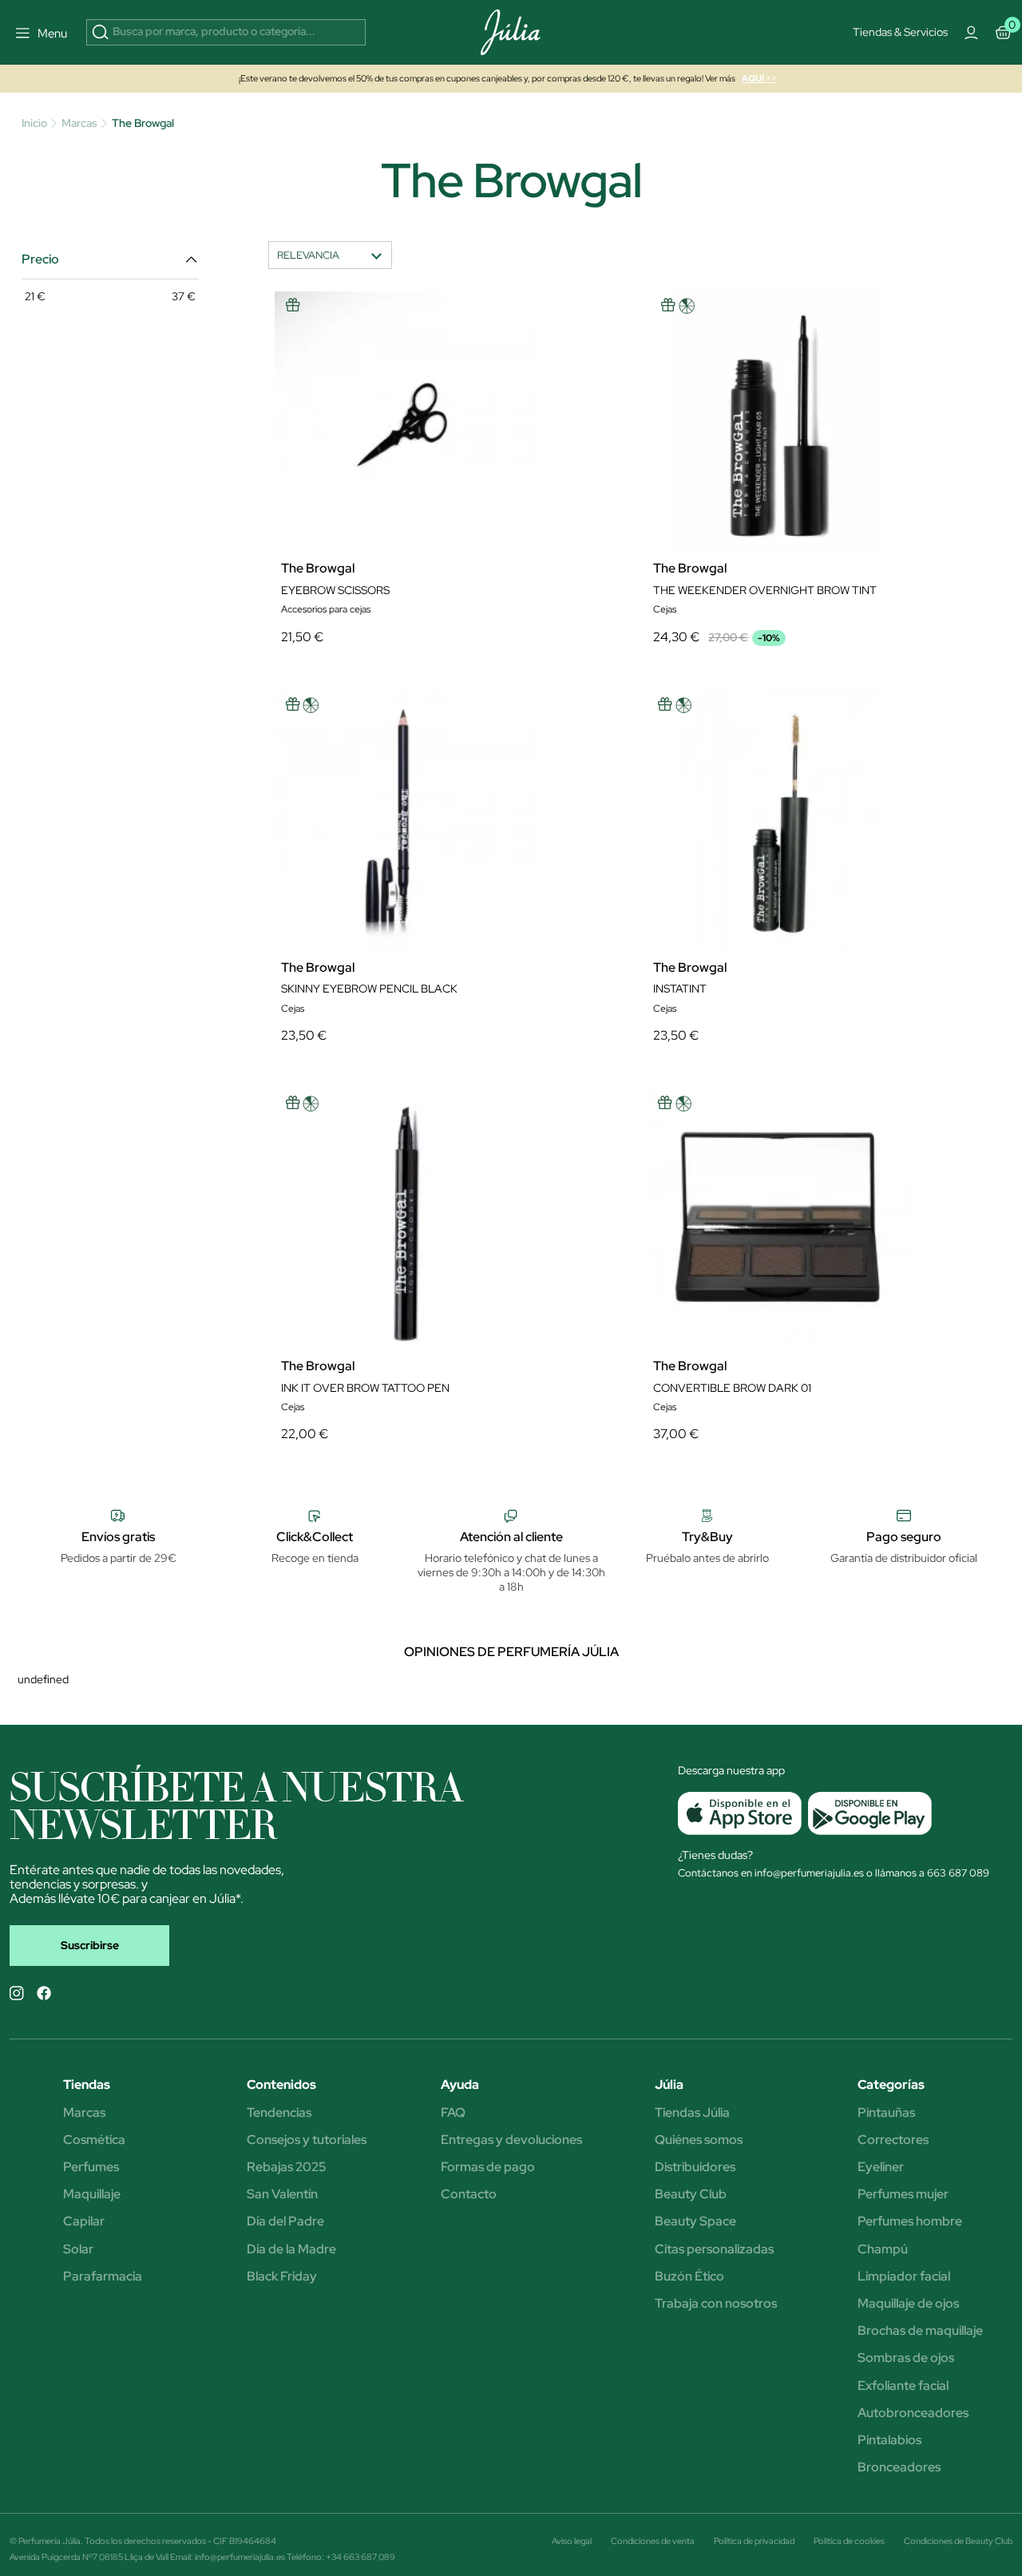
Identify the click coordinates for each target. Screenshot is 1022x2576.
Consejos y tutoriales (307, 2140)
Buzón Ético (689, 2277)
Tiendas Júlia (692, 2113)
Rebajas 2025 (286, 2167)
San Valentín (282, 2194)
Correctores (893, 2140)
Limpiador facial (904, 2277)
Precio (40, 260)
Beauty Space (695, 2221)
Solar (78, 2249)
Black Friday (282, 2277)
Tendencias (279, 2113)
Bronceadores (899, 2467)
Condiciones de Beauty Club (958, 2541)
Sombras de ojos (906, 2358)
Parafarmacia (103, 2277)
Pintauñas (886, 2113)
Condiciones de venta (653, 2541)
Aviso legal (572, 2541)
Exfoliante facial (903, 2386)
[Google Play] (867, 1813)
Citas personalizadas (714, 2249)
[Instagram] (17, 1993)
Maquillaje (92, 2194)
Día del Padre (285, 2221)
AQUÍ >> (759, 78)
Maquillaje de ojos (908, 2304)
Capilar (84, 2221)
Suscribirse (90, 1945)
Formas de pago (488, 2167)
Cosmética (94, 2140)
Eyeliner (881, 2167)
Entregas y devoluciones (511, 2140)
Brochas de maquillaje (920, 2331)
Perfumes (91, 2167)
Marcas (84, 2113)
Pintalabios (889, 2440)
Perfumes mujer (903, 2194)
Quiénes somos (699, 2140)
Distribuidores (695, 2167)
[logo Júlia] (511, 32)
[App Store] (740, 1813)
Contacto (469, 2194)
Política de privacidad (754, 2541)
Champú (883, 2249)
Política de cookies (849, 2541)
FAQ (453, 2113)
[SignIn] (972, 33)
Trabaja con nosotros (716, 2304)
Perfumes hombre (910, 2221)
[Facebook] (44, 1993)
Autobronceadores (913, 2413)
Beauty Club (691, 2194)
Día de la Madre (291, 2249)
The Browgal (318, 569)
